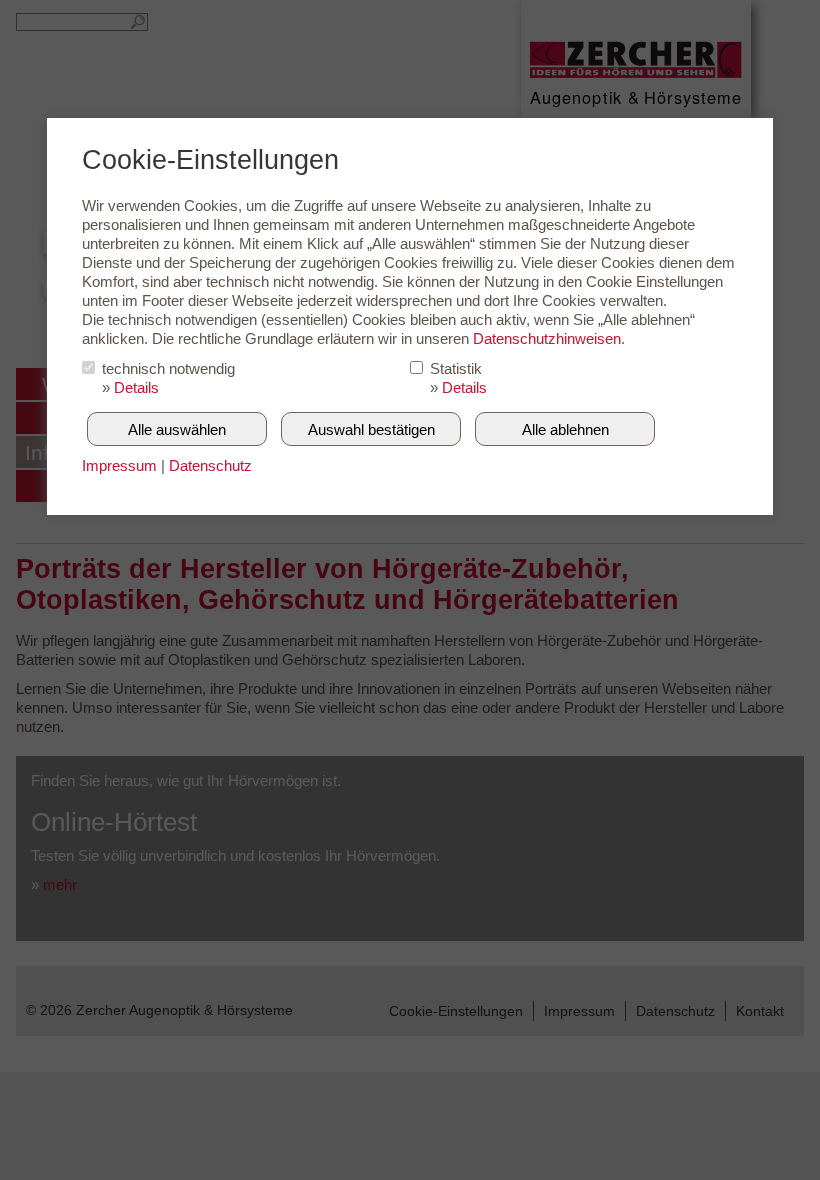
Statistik (456, 368)
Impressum (119, 465)
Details (136, 387)
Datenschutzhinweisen (547, 338)
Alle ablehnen (565, 429)
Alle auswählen (177, 429)
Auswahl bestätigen (371, 429)
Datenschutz (210, 465)
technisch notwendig (168, 368)
